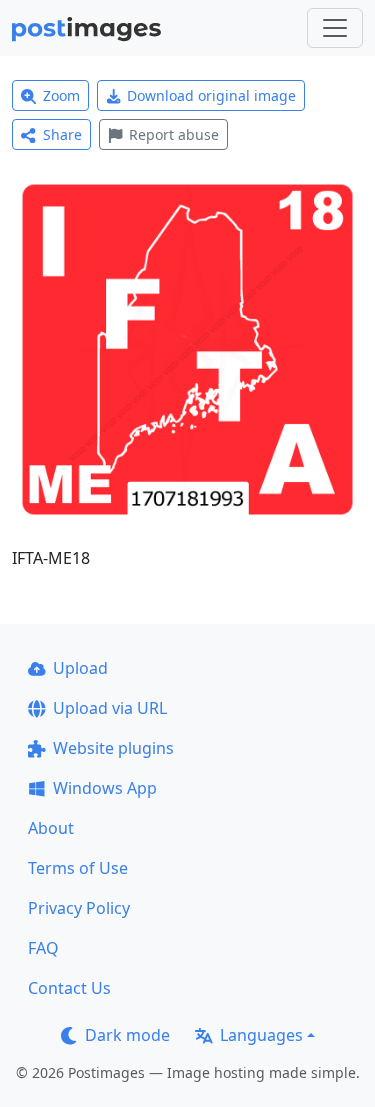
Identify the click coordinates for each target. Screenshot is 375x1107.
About (51, 828)
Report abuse (174, 134)
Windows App (105, 788)
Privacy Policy (79, 908)
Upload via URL (110, 708)
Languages (261, 1035)
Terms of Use (78, 868)
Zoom (61, 95)
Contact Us (69, 988)
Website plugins (113, 748)
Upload (80, 668)
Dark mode (127, 1035)
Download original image (211, 95)
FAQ (43, 948)
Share (62, 134)
